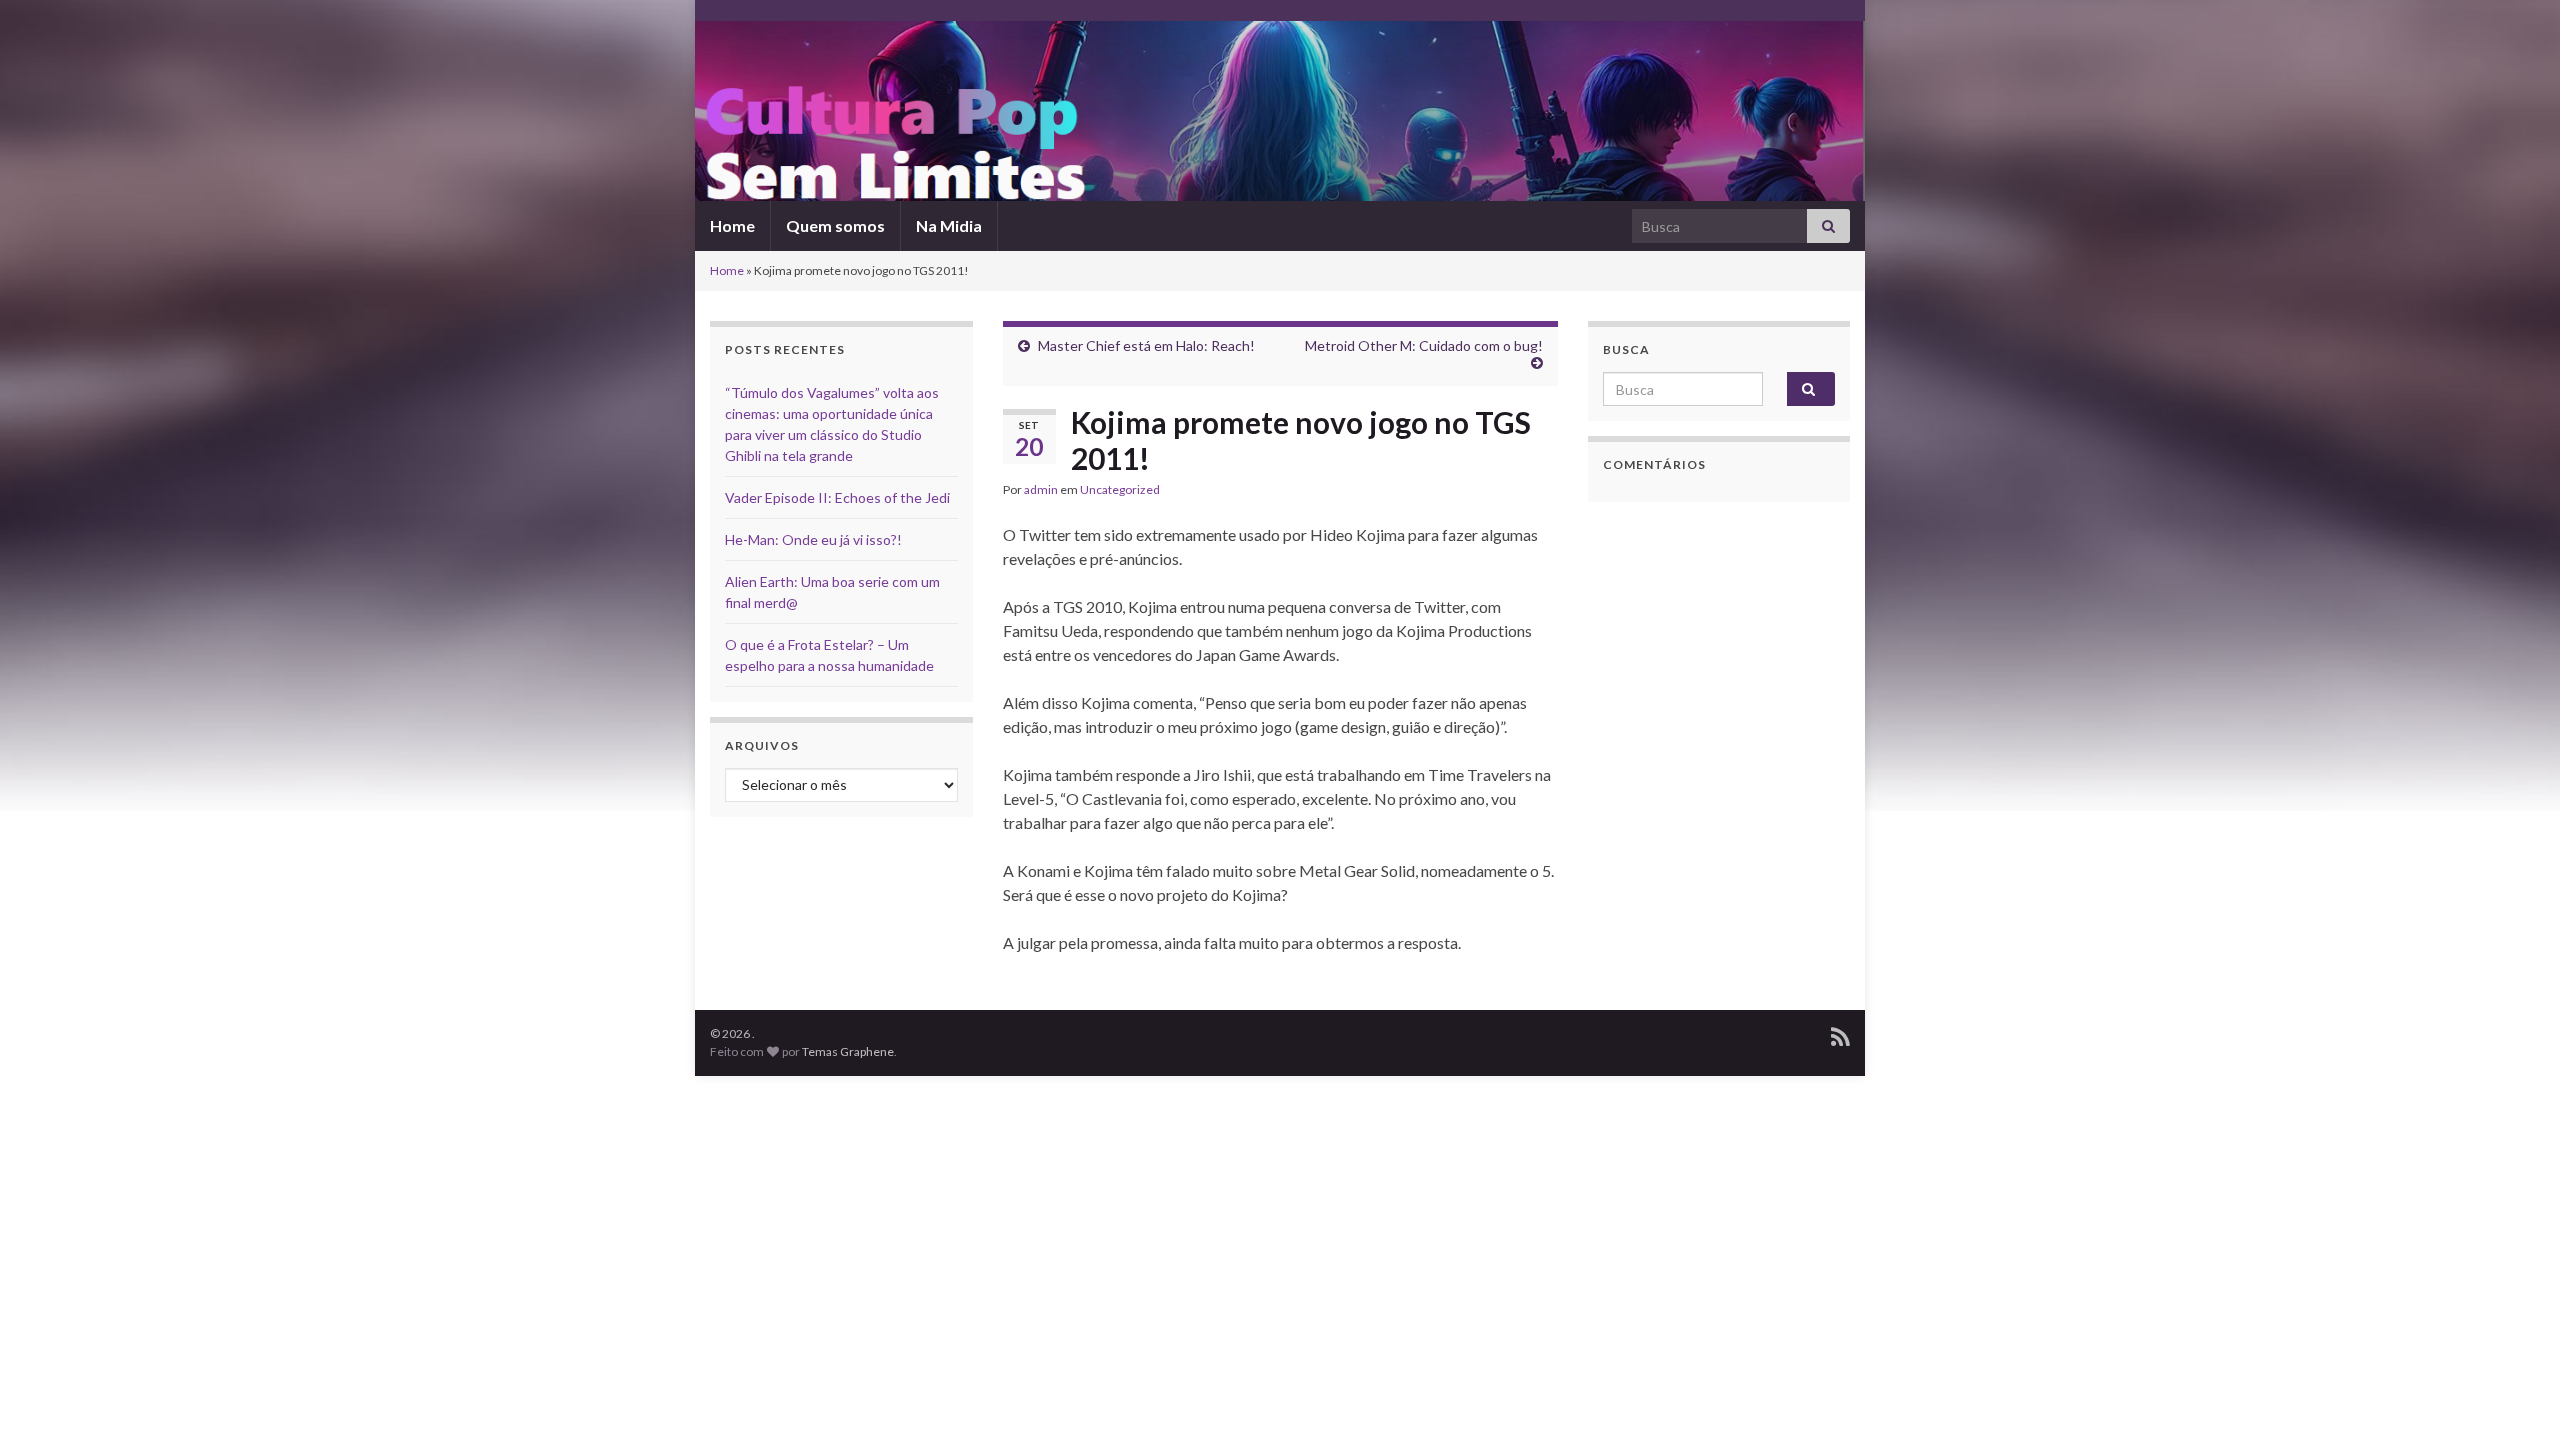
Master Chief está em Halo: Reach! (1146, 345)
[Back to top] (2515, 1395)
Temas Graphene (848, 1051)
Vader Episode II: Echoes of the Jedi (837, 497)
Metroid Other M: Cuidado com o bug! (1424, 345)
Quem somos (835, 225)
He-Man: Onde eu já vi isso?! (813, 539)
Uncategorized (1120, 489)
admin (1041, 489)
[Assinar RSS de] (1840, 1033)
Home (732, 225)
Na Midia (949, 225)
